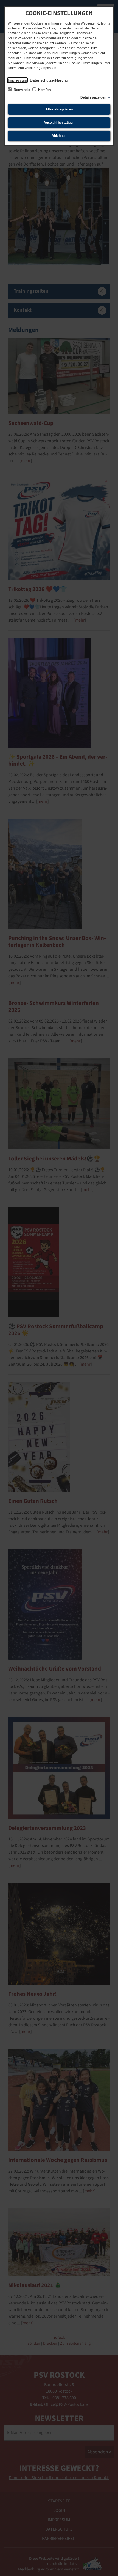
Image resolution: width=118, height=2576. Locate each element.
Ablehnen (59, 136)
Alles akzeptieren (59, 109)
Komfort (44, 90)
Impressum (17, 80)
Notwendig (22, 90)
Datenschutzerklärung (49, 80)
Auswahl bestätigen (59, 123)
